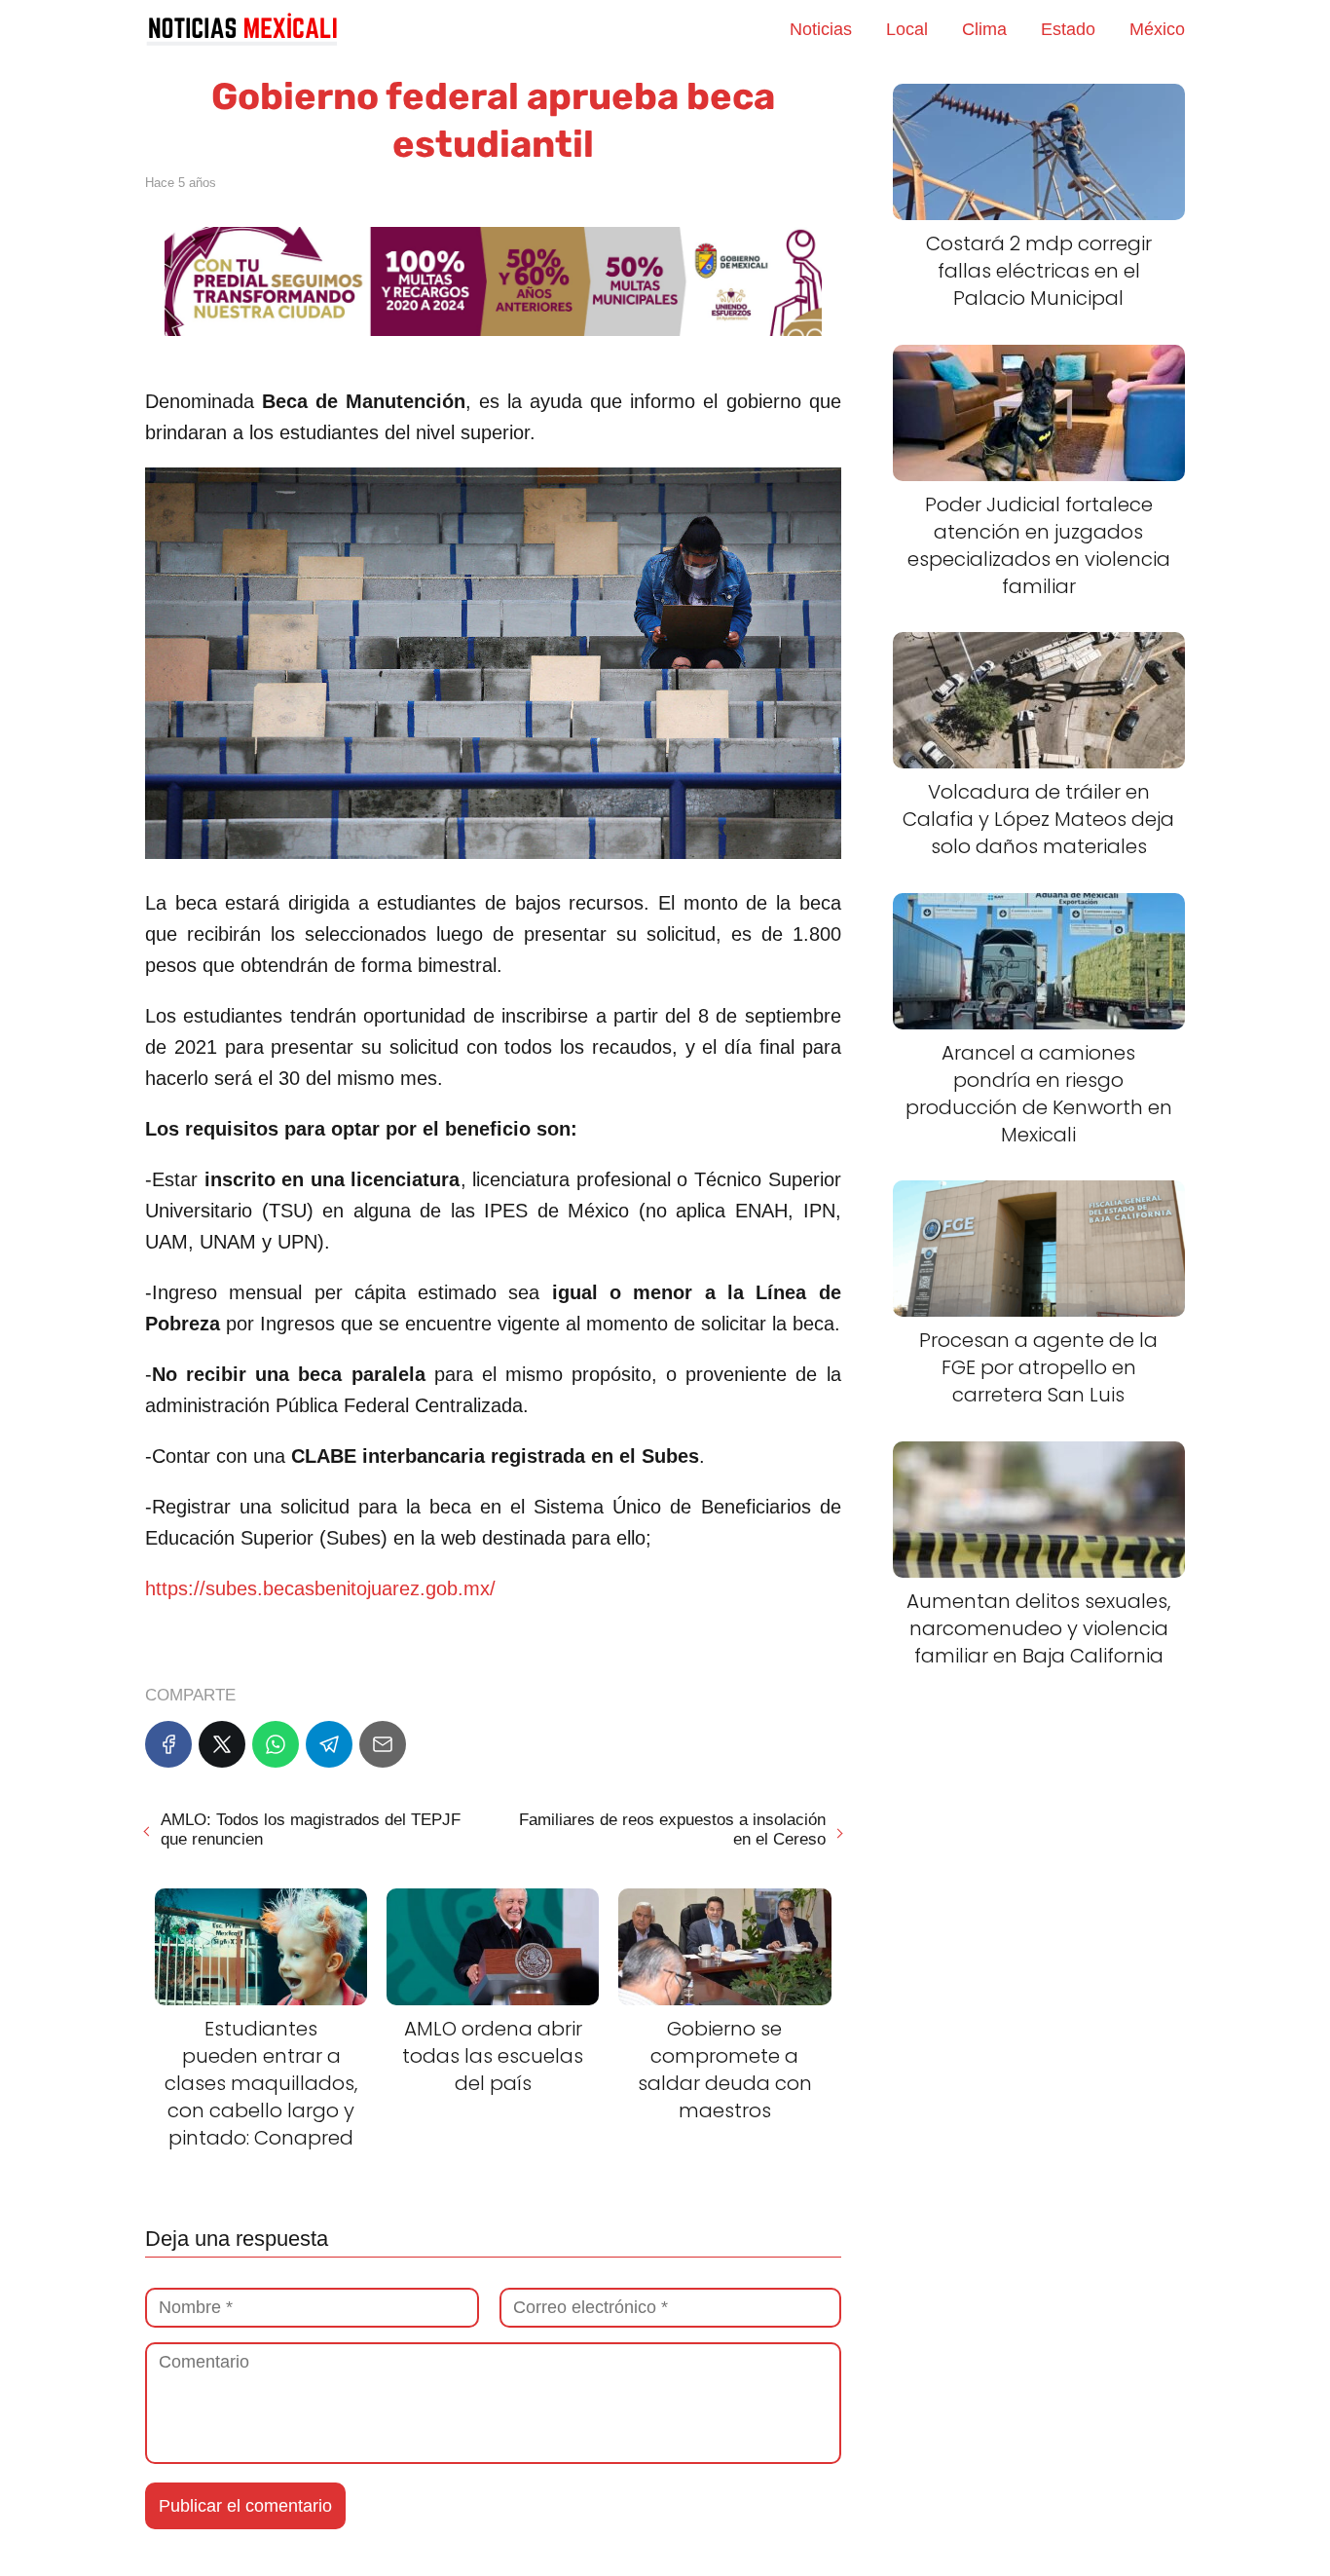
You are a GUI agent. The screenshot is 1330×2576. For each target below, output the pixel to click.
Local (907, 29)
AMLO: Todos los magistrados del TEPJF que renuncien (311, 1829)
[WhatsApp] (276, 1744)
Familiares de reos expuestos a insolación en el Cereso (672, 1829)
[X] (222, 1744)
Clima (984, 29)
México (1157, 29)
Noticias (821, 29)
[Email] (383, 1744)
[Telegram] (329, 1744)
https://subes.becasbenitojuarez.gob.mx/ (320, 1588)
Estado (1068, 29)
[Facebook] (168, 1744)
